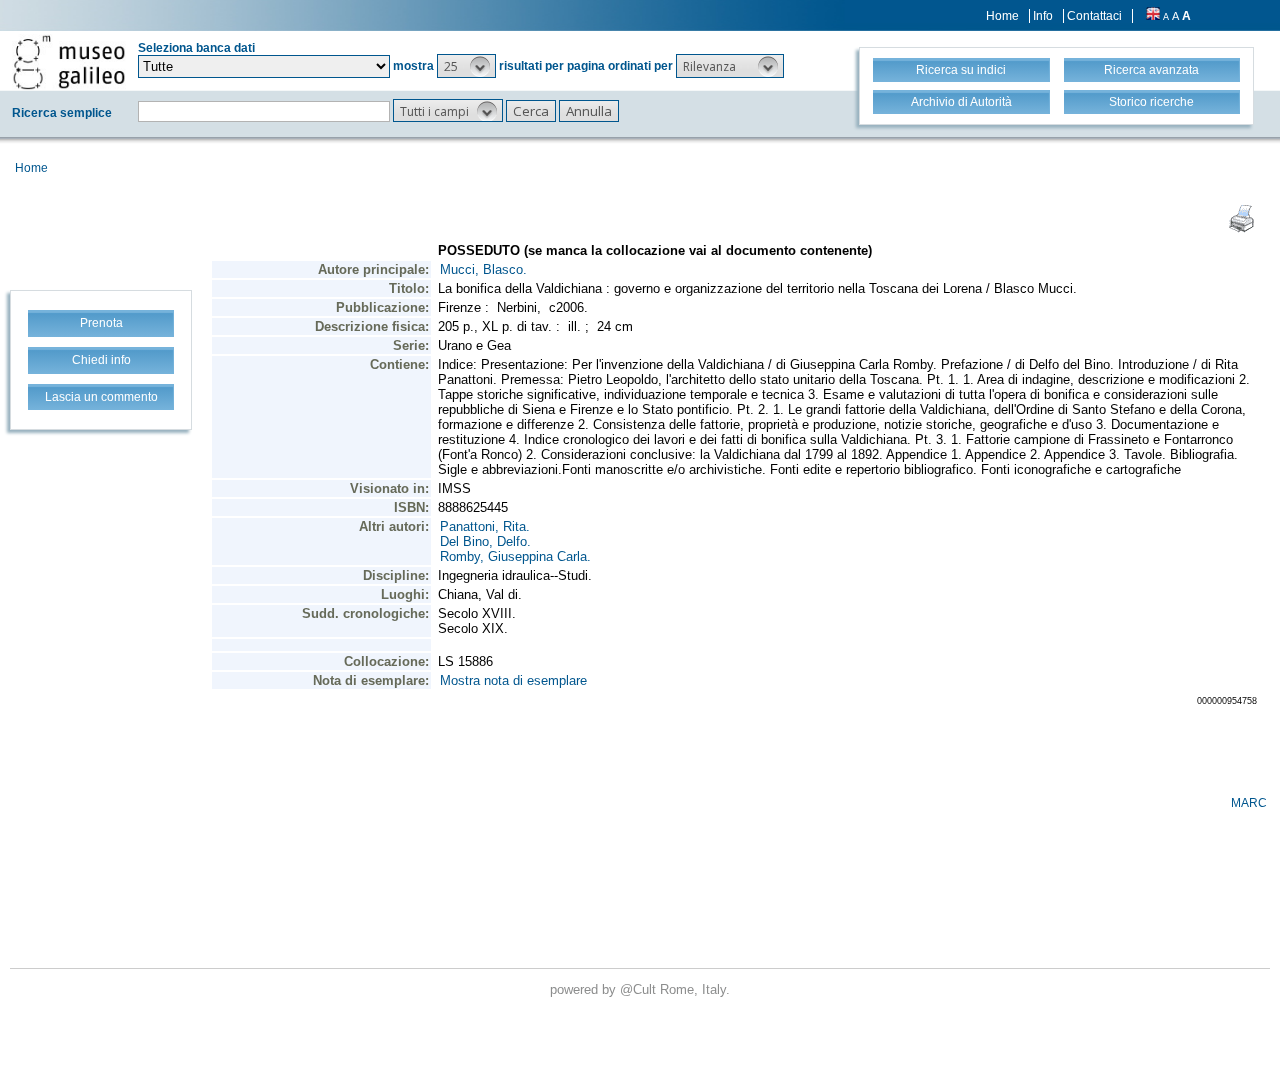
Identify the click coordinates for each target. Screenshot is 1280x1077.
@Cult (640, 989)
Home (1002, 16)
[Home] (69, 62)
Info (1043, 16)
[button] (466, 66)
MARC (1249, 803)
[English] (1153, 16)
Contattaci (1094, 16)
